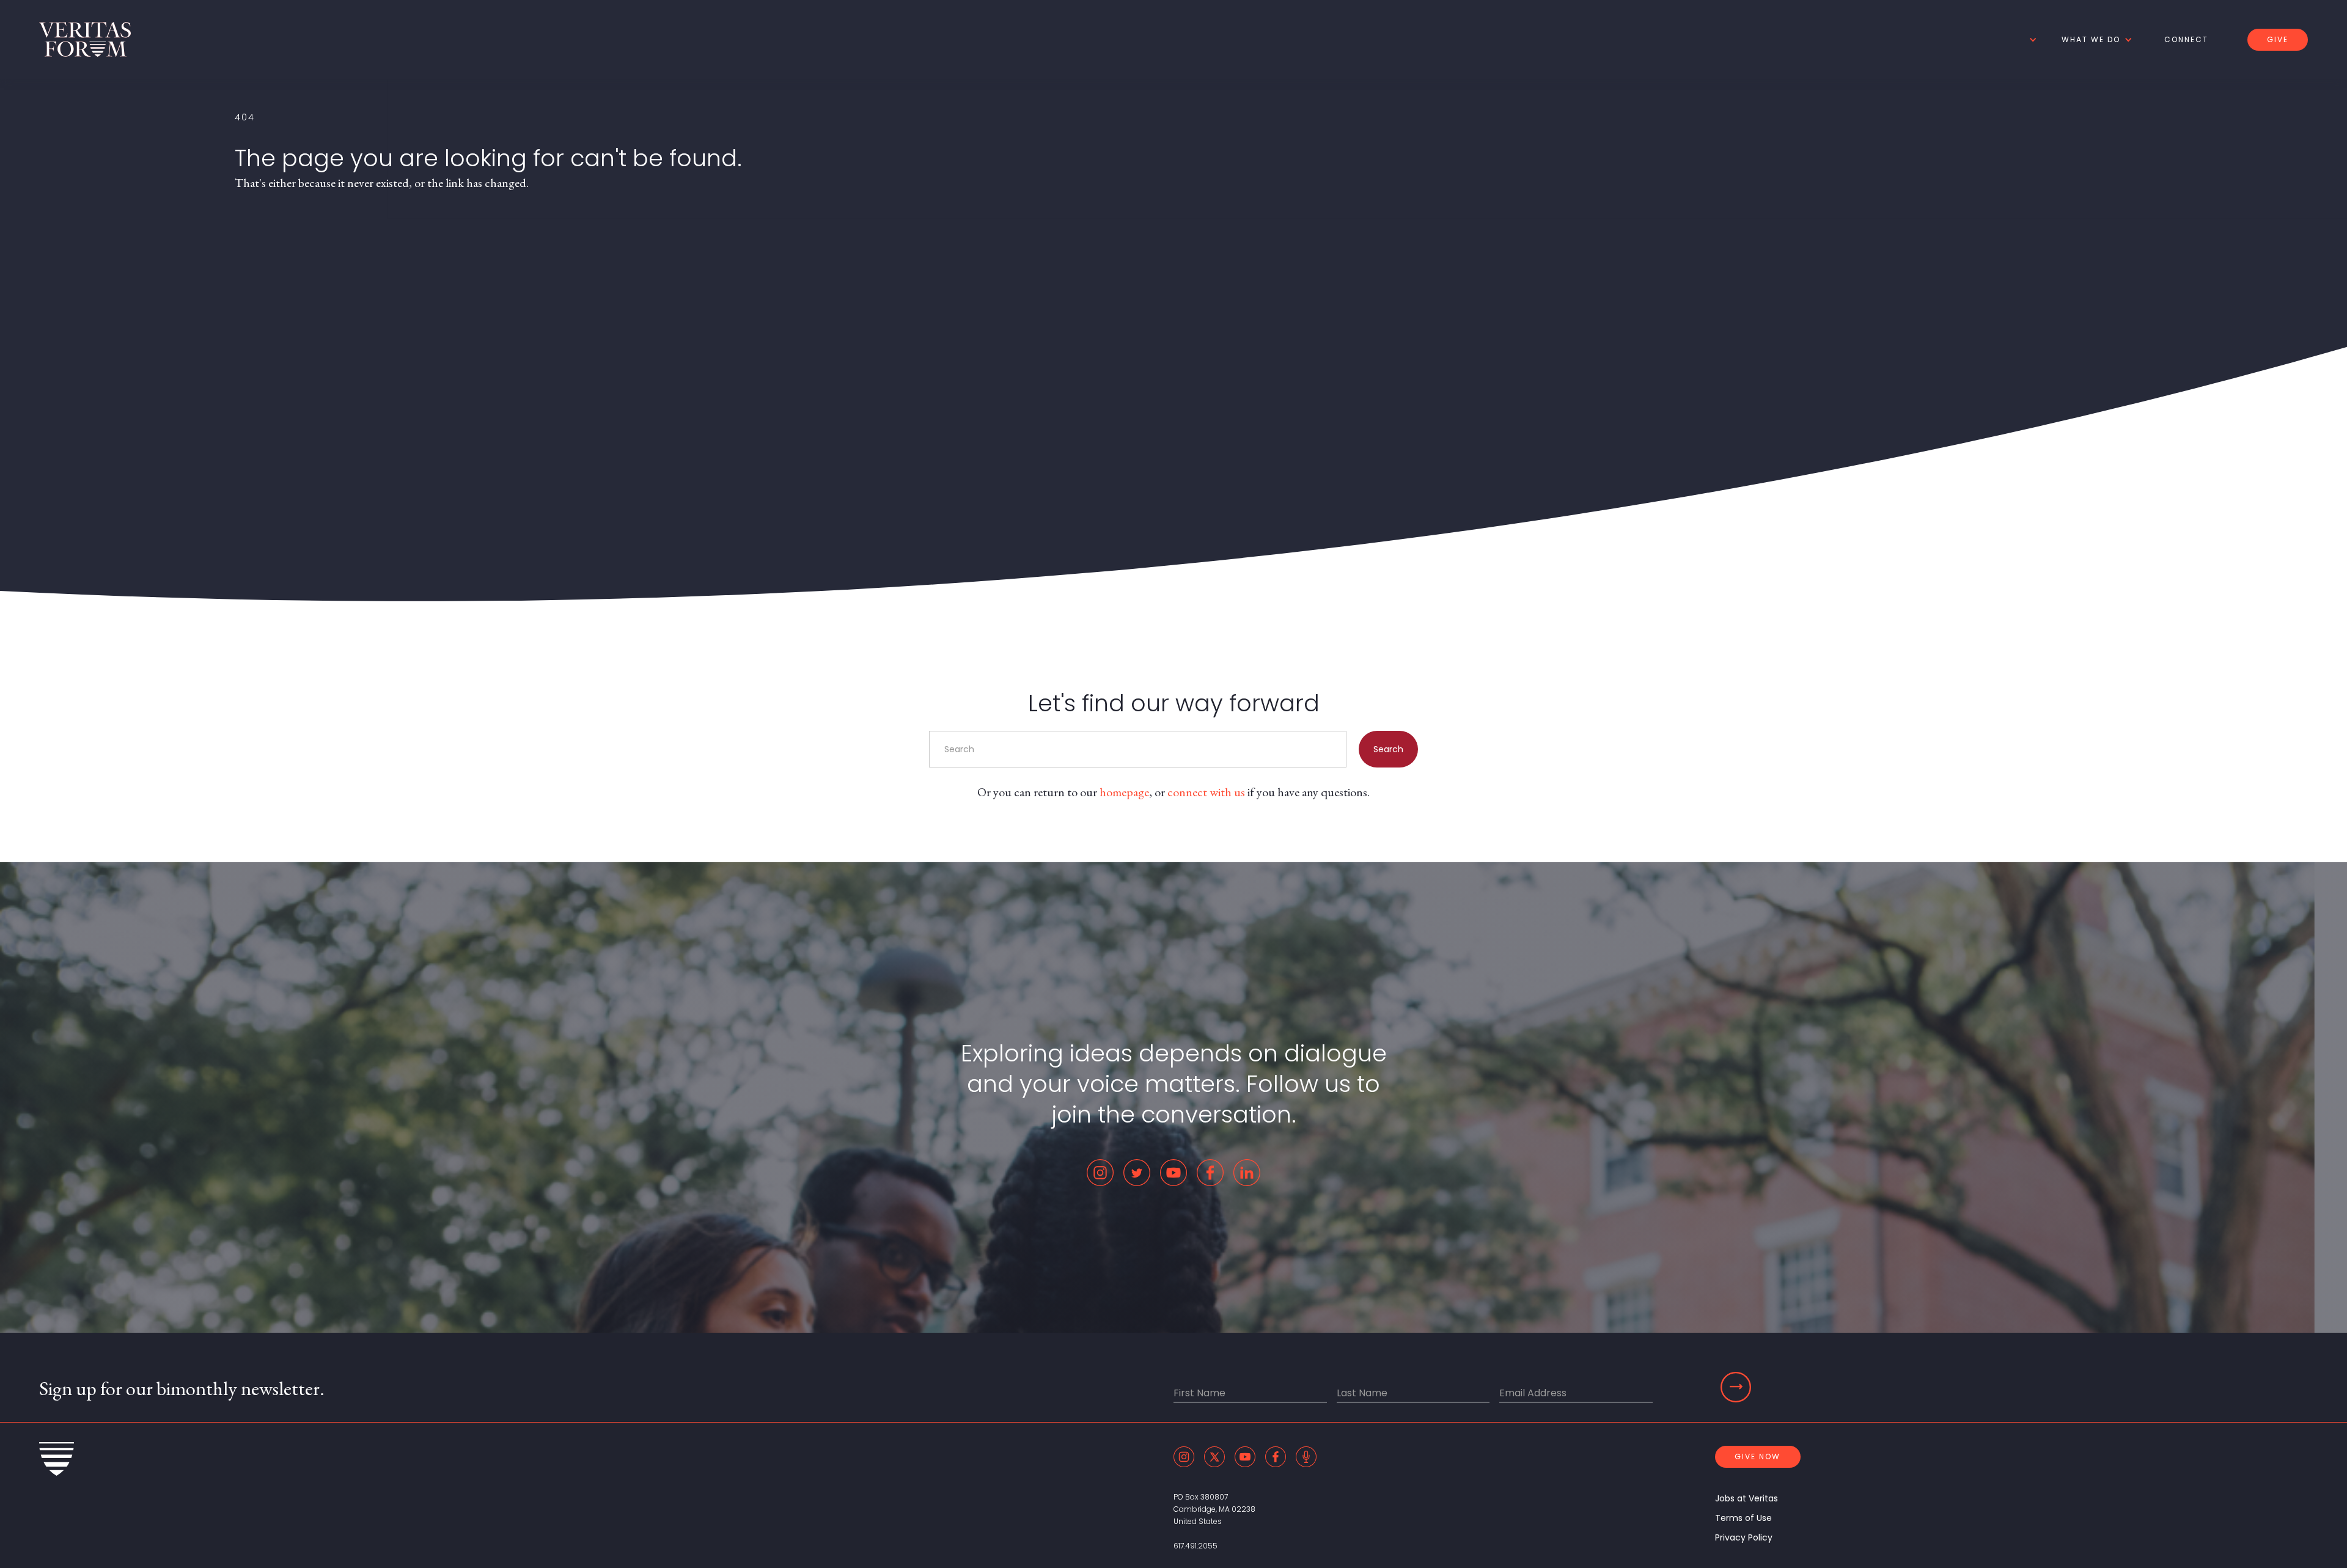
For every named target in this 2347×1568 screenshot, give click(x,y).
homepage (1124, 792)
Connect (2186, 39)
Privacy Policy (1744, 1537)
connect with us (1206, 792)
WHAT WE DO (2091, 39)
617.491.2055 (1196, 1546)
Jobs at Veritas (1746, 1498)
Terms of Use (1743, 1518)
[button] (2031, 40)
